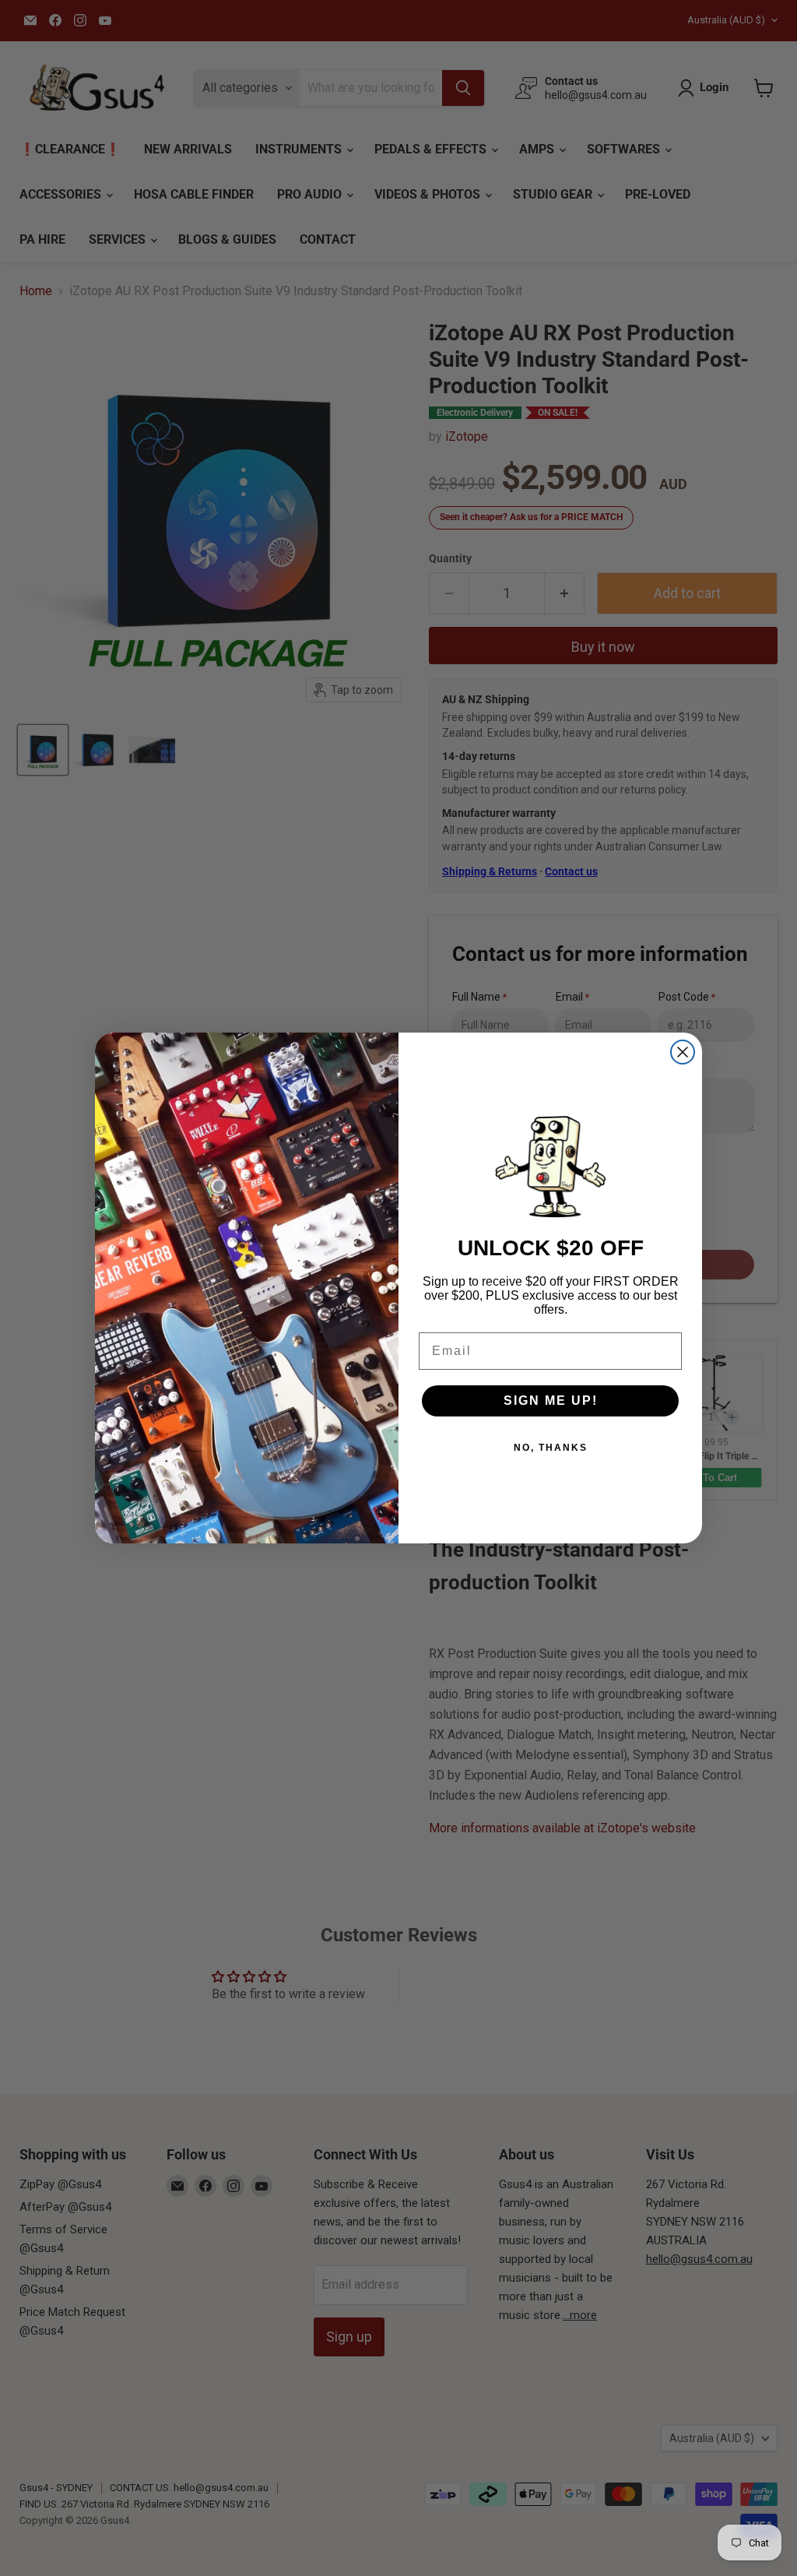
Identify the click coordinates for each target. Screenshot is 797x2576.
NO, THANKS (551, 1448)
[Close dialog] (683, 1052)
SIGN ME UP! (551, 1401)
